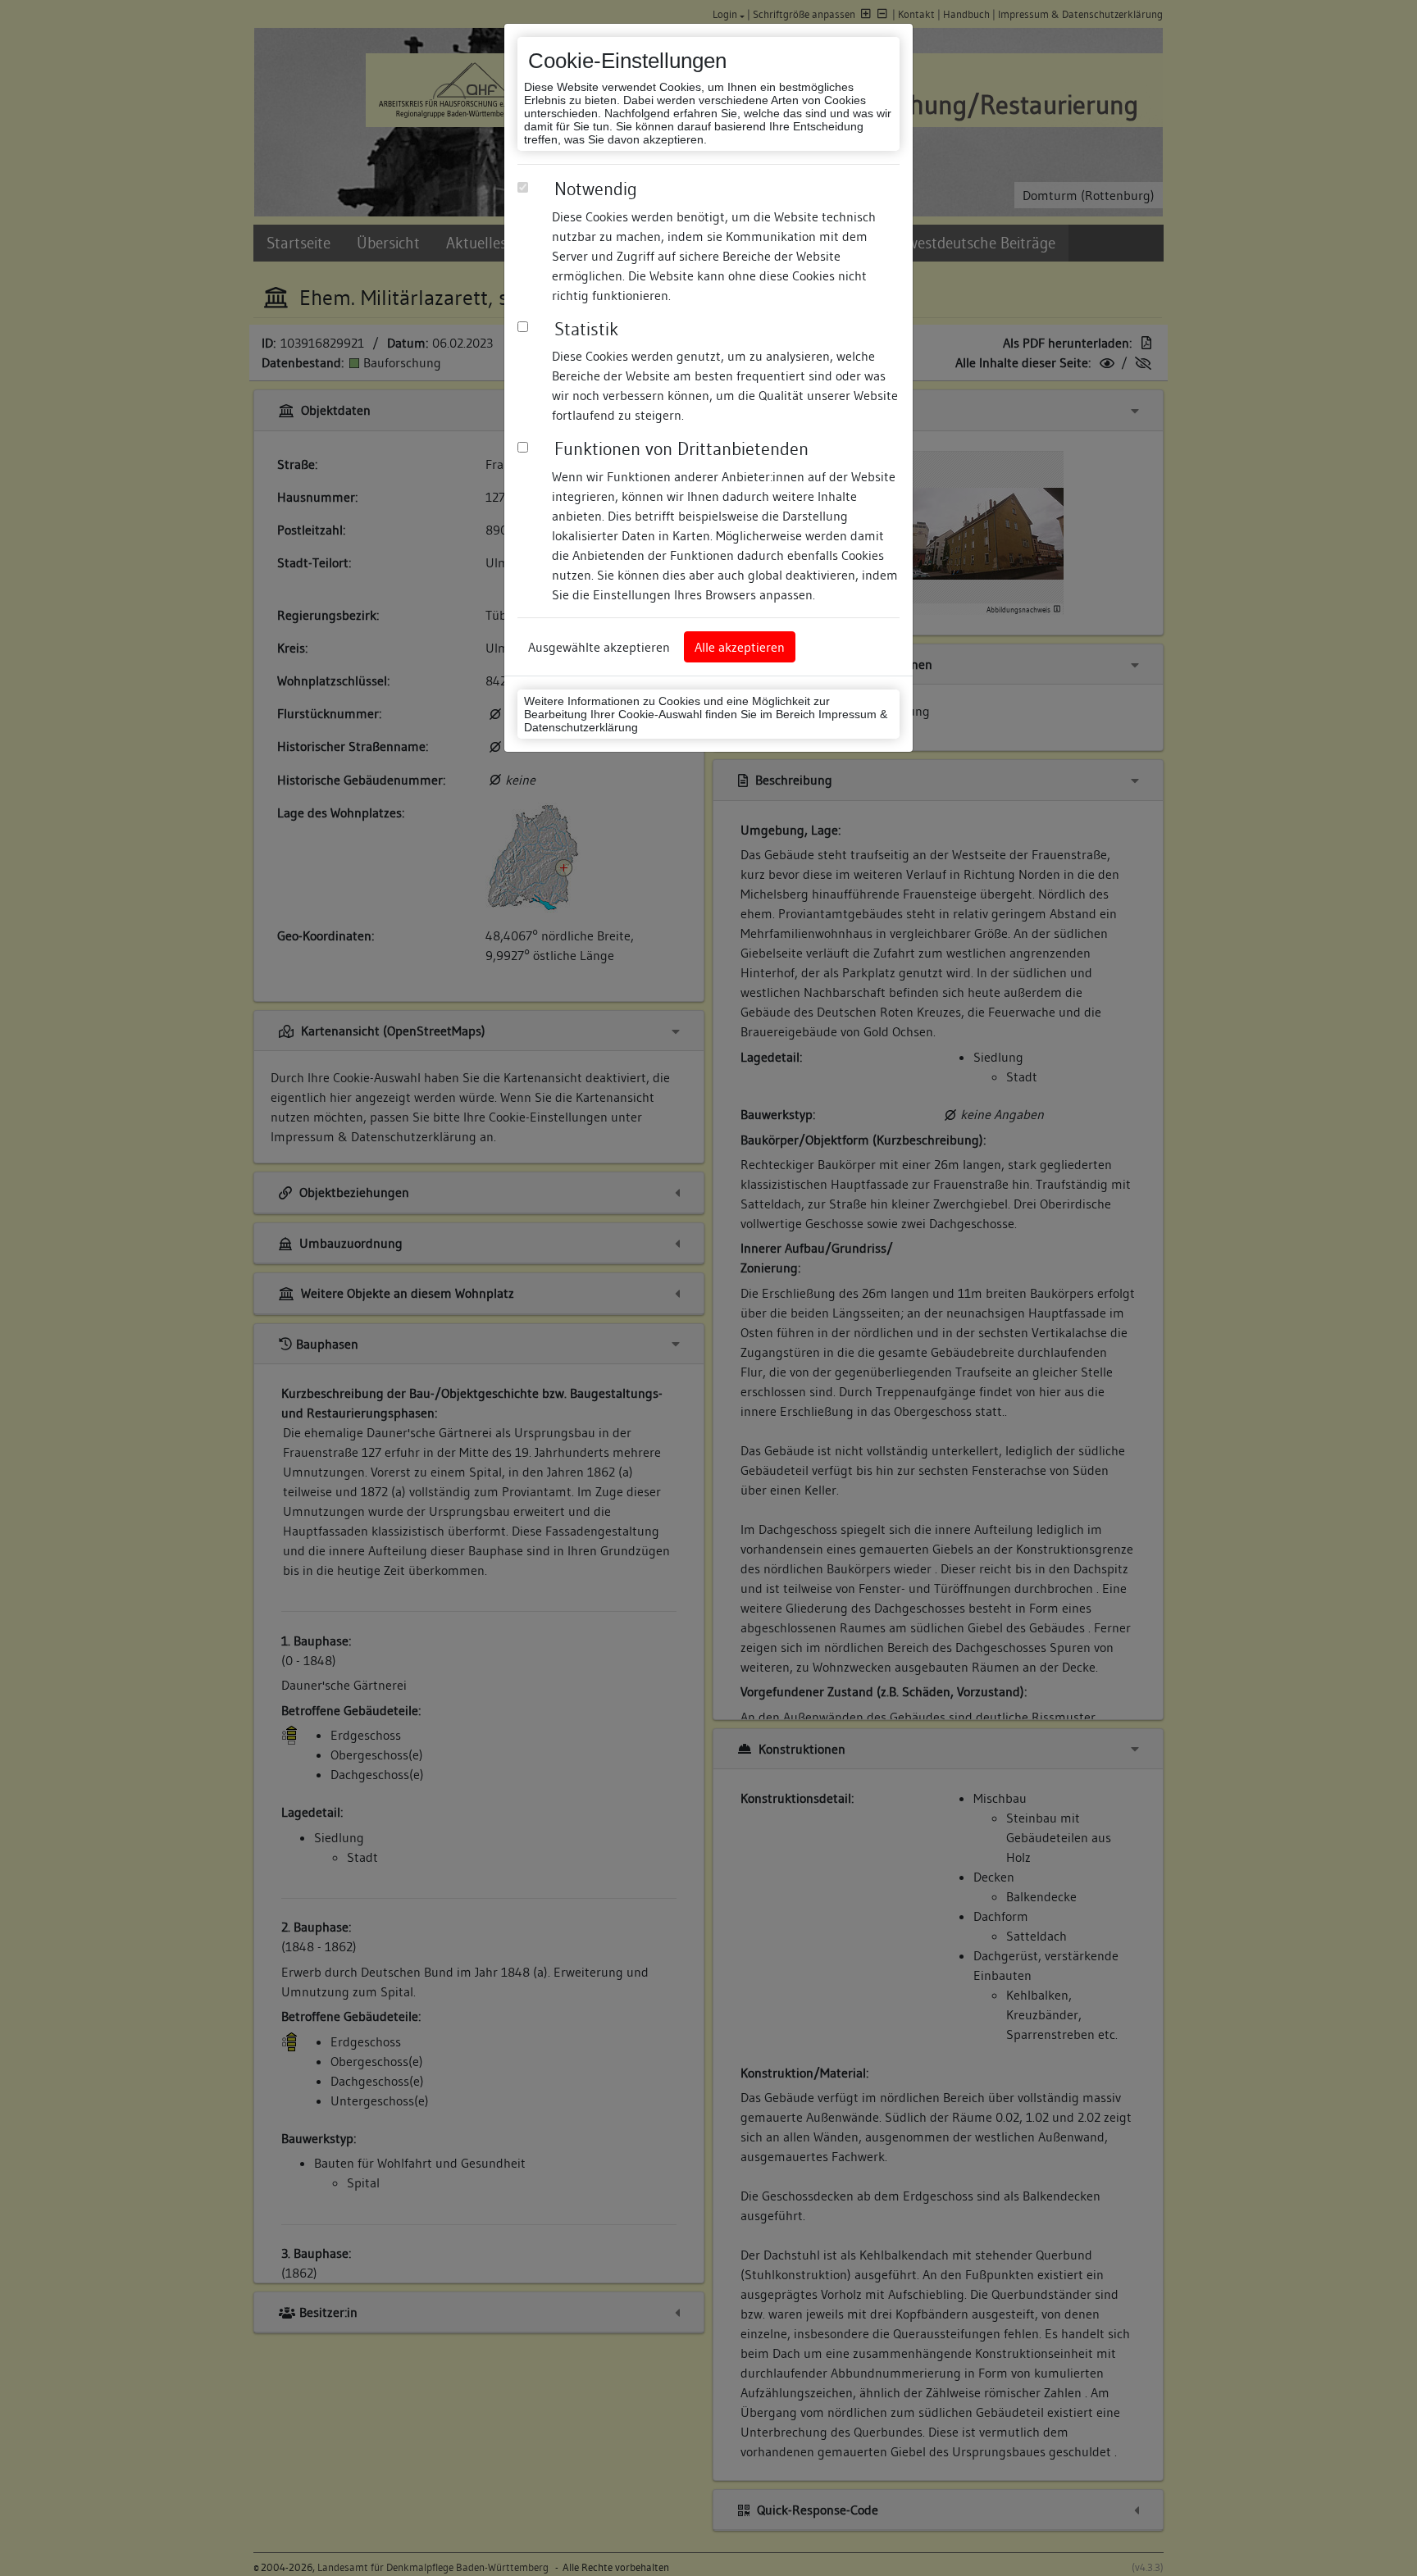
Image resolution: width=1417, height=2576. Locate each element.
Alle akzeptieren (740, 647)
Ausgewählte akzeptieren (599, 647)
